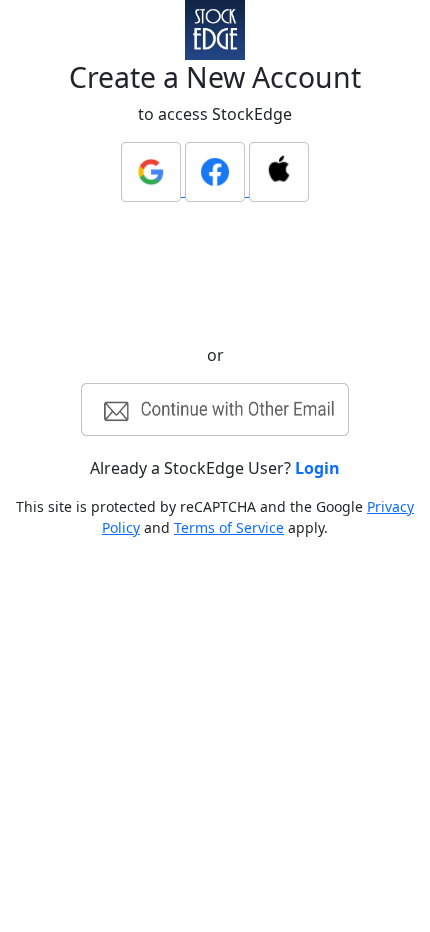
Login (317, 468)
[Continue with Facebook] (217, 190)
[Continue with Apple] (279, 190)
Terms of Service (229, 527)
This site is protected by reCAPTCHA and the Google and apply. (215, 517)
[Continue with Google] (153, 190)
